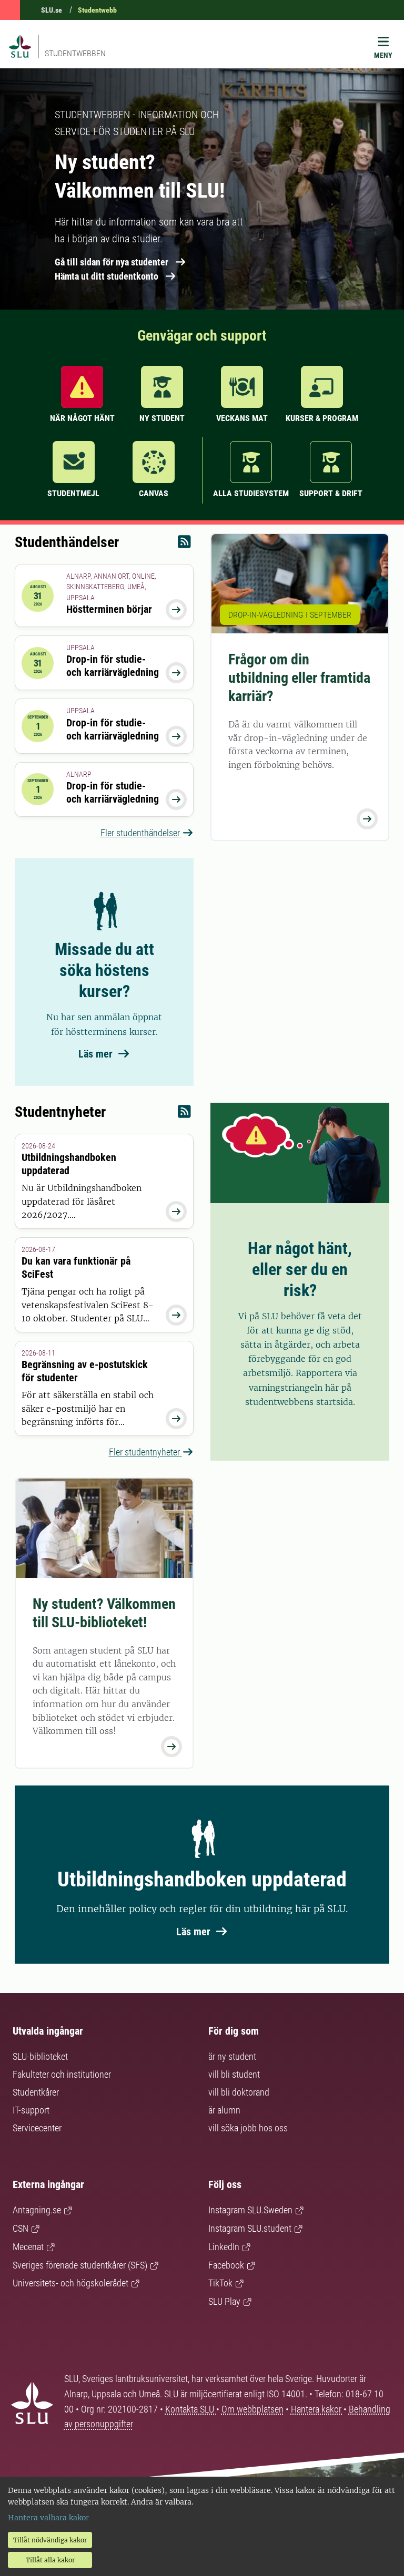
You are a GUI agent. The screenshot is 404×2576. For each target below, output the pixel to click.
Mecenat (28, 2247)
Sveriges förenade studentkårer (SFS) (80, 2265)
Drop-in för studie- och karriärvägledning (113, 666)
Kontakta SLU (191, 2409)
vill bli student (234, 2074)
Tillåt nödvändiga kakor (50, 2540)
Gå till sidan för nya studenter (112, 262)
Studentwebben (75, 53)
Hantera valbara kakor (48, 2518)
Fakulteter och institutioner (62, 2074)
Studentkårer (36, 2092)
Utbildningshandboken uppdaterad (69, 1164)
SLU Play (224, 2301)
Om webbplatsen (252, 2409)
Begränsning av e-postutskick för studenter (85, 1371)
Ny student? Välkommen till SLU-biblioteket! (104, 1613)
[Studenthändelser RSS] (184, 544)
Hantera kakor (317, 2409)
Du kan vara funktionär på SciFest (76, 1268)
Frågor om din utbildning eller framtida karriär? (299, 678)
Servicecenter (37, 2128)
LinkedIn (224, 2247)
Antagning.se (37, 2210)
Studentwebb (97, 10)
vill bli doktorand (239, 2092)
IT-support (31, 2110)
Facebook (226, 2265)
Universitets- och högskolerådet (70, 2283)
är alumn (224, 2110)
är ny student (232, 2056)
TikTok (220, 2283)
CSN (21, 2228)
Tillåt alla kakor (50, 2560)
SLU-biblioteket (40, 2056)
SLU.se (52, 10)
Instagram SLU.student (250, 2228)
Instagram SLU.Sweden (250, 2210)
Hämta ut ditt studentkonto (107, 276)
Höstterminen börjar (109, 609)
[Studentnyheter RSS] (184, 1114)
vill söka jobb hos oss (248, 2128)
